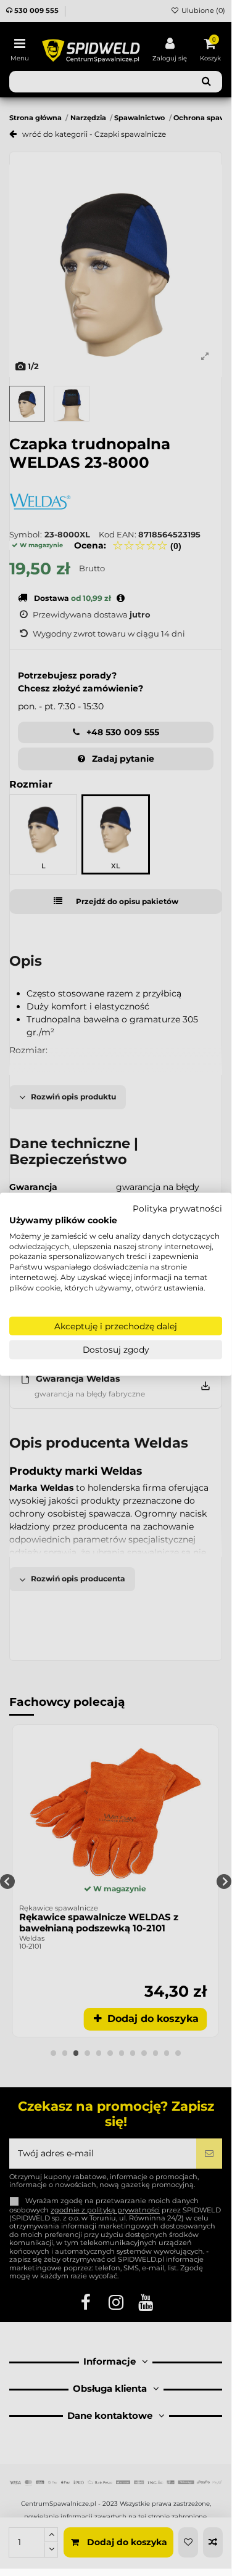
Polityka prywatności (177, 1209)
